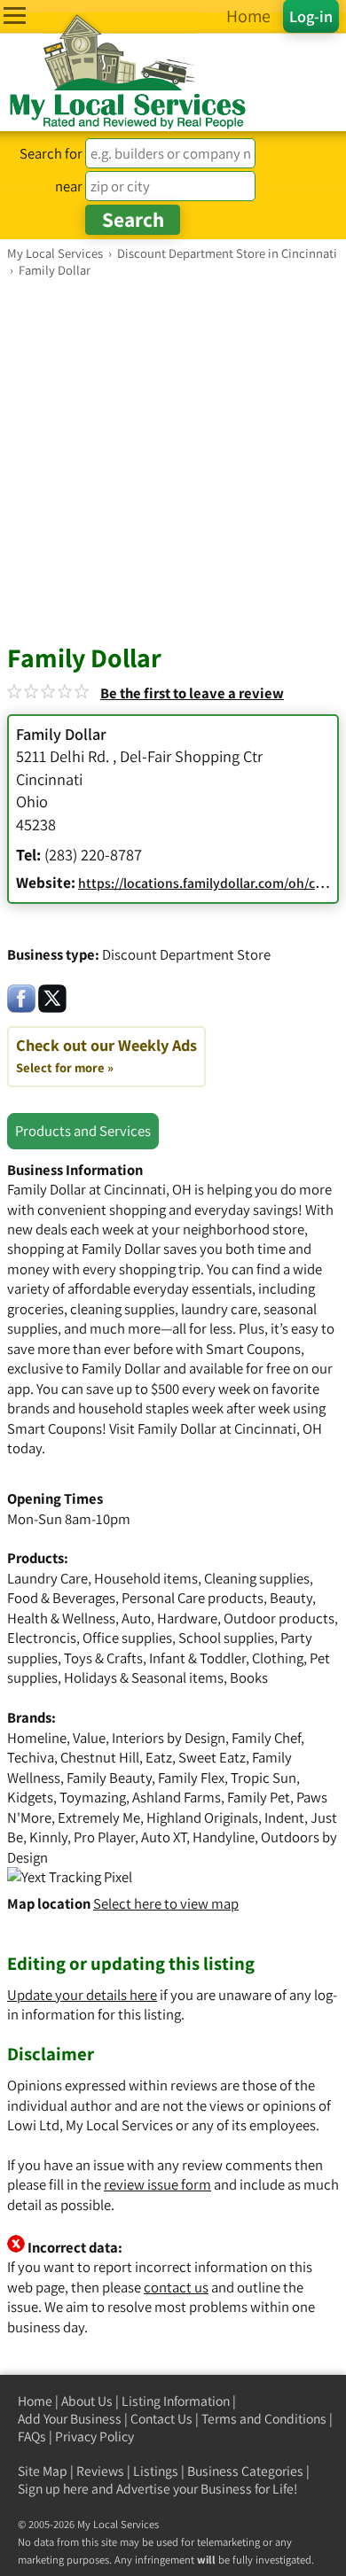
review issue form (157, 2184)
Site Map (43, 2471)
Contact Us (161, 2419)
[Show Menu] (15, 16)
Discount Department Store (186, 954)
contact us (176, 2287)
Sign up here (53, 2489)
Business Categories (245, 2471)
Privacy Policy (94, 2436)
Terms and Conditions (264, 2419)
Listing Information (176, 2401)
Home (35, 2401)
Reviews (100, 2471)
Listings (156, 2471)
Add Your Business (70, 2419)
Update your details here (82, 1995)
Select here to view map (166, 1903)
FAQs (32, 2436)
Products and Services (83, 1131)
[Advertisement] (173, 460)
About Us (87, 2401)
